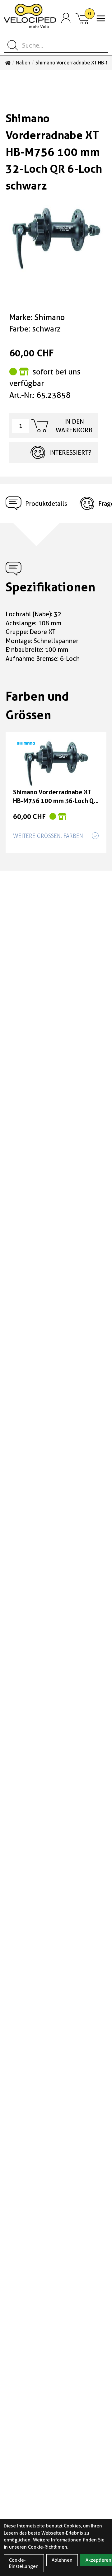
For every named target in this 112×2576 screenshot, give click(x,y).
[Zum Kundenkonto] (66, 18)
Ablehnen (62, 2560)
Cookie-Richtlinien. (48, 2547)
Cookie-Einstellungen (24, 2563)
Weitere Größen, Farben (48, 836)
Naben (23, 63)
